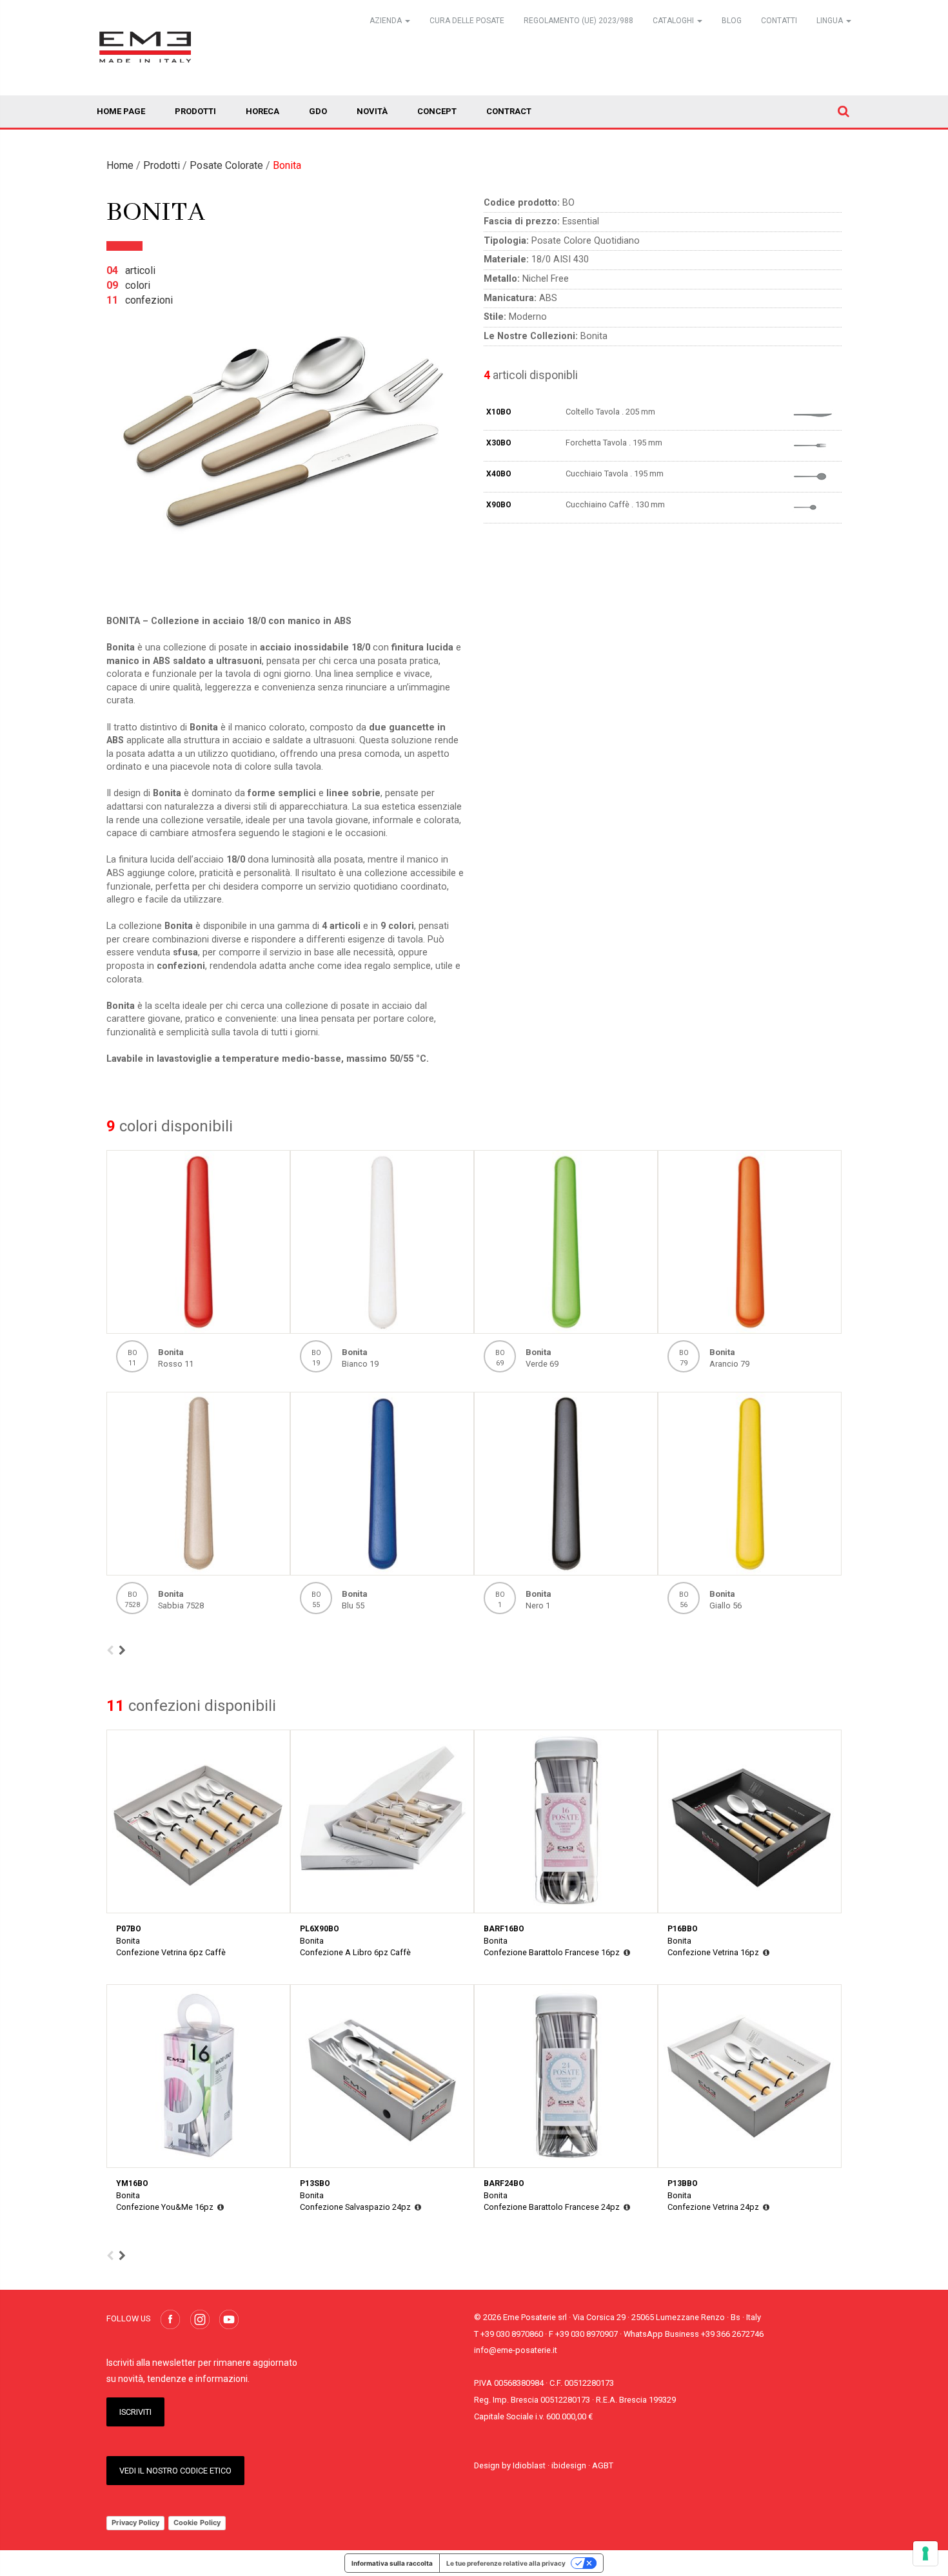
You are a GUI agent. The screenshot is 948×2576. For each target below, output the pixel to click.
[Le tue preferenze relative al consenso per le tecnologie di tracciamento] (925, 2553)
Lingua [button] (831, 21)
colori (128, 285)
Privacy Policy (135, 2522)
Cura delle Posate (467, 21)
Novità (372, 111)
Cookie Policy (197, 2522)
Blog (732, 21)
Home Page (121, 111)
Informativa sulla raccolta (392, 2563)
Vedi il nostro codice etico (175, 2471)
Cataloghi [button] (674, 21)
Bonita (287, 165)
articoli (131, 270)
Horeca (262, 111)
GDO (318, 111)
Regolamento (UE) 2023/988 (578, 21)
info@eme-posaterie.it (516, 2350)
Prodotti (195, 111)
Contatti (779, 21)
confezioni (140, 300)
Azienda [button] (387, 21)
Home (120, 165)
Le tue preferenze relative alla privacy (506, 2563)
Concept (437, 111)
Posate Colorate (226, 165)
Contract (509, 111)
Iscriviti (135, 2412)
